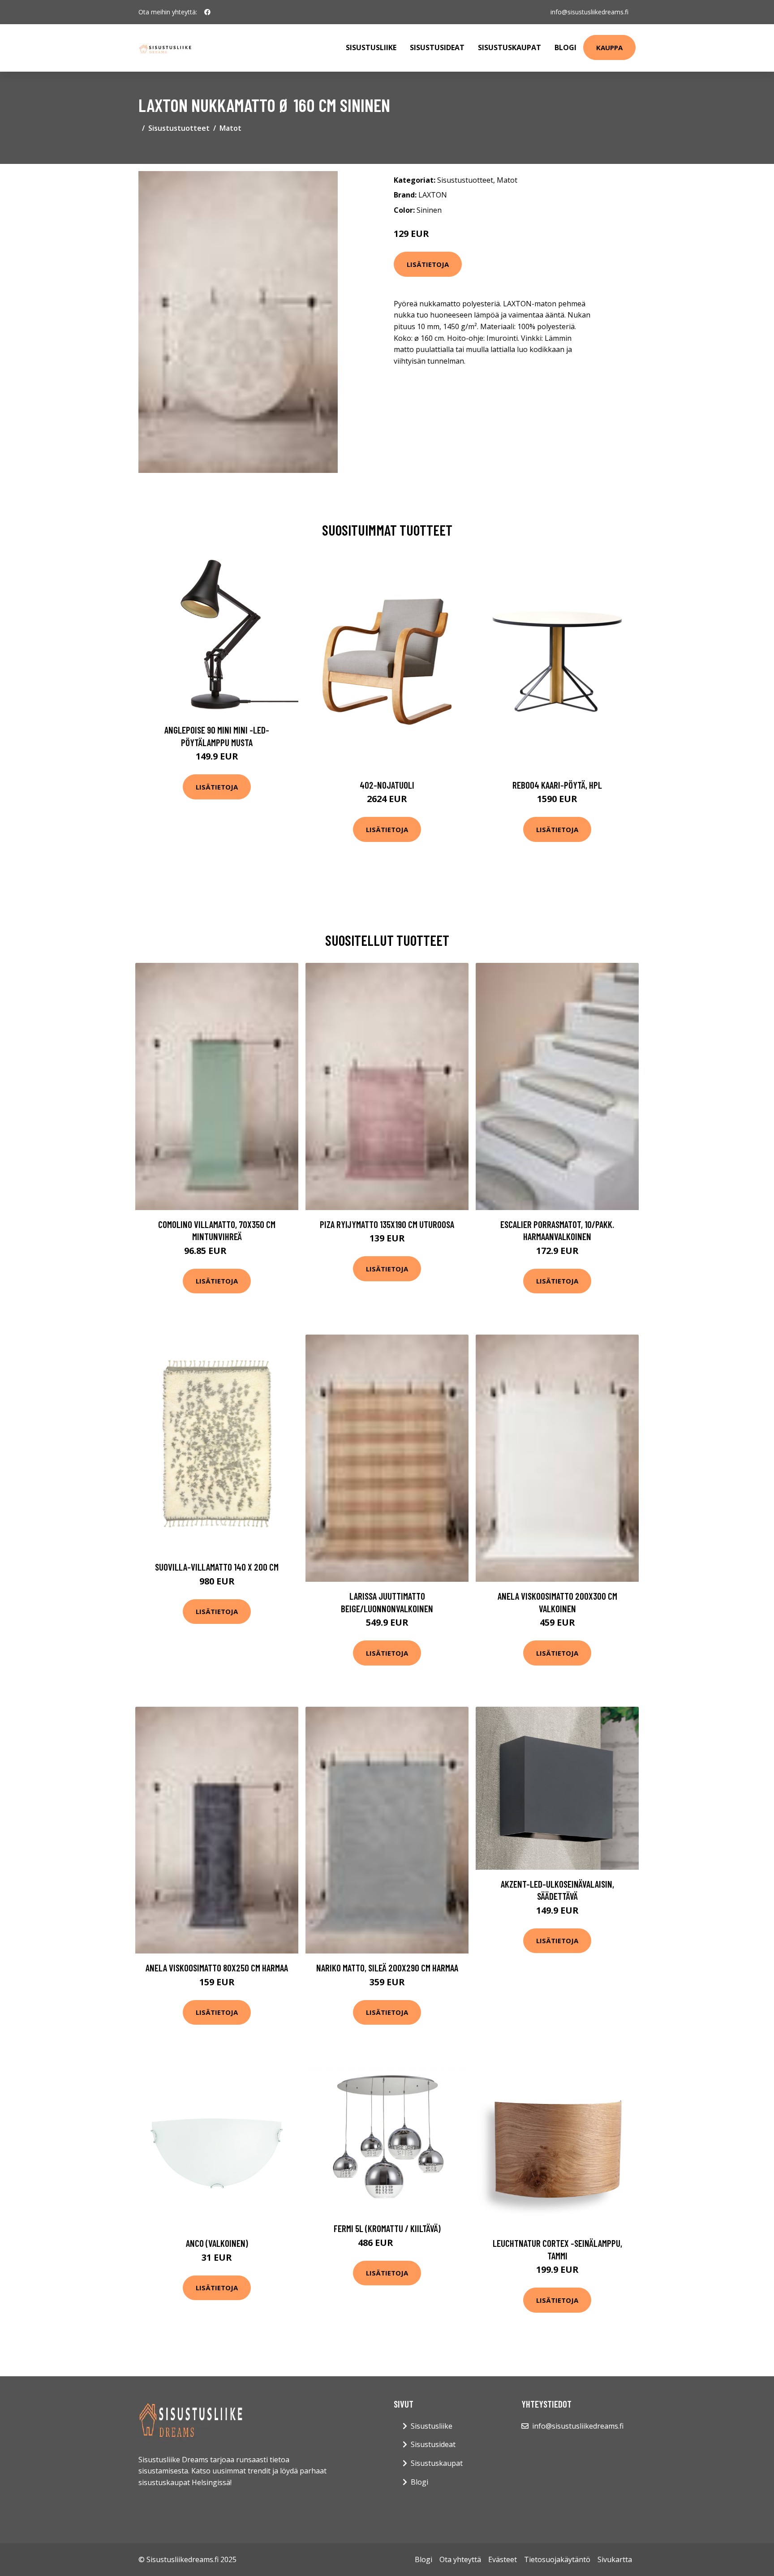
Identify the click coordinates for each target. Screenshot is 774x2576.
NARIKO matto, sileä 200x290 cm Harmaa (387, 1968)
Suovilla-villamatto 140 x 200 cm (217, 1567)
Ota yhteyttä (460, 2559)
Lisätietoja (428, 264)
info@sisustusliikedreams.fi (589, 12)
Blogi (565, 47)
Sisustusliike (371, 47)
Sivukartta (615, 2559)
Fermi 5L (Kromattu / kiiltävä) (387, 2228)
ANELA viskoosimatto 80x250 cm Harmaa (217, 1968)
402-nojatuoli (387, 785)
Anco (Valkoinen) (217, 2243)
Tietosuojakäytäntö (557, 2559)
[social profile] (207, 12)
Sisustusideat (437, 47)
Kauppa (609, 47)
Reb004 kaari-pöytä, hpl (557, 785)
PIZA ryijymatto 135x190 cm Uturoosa (387, 1224)
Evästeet (503, 2559)
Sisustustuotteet (179, 128)
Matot (230, 128)
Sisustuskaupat (510, 47)
